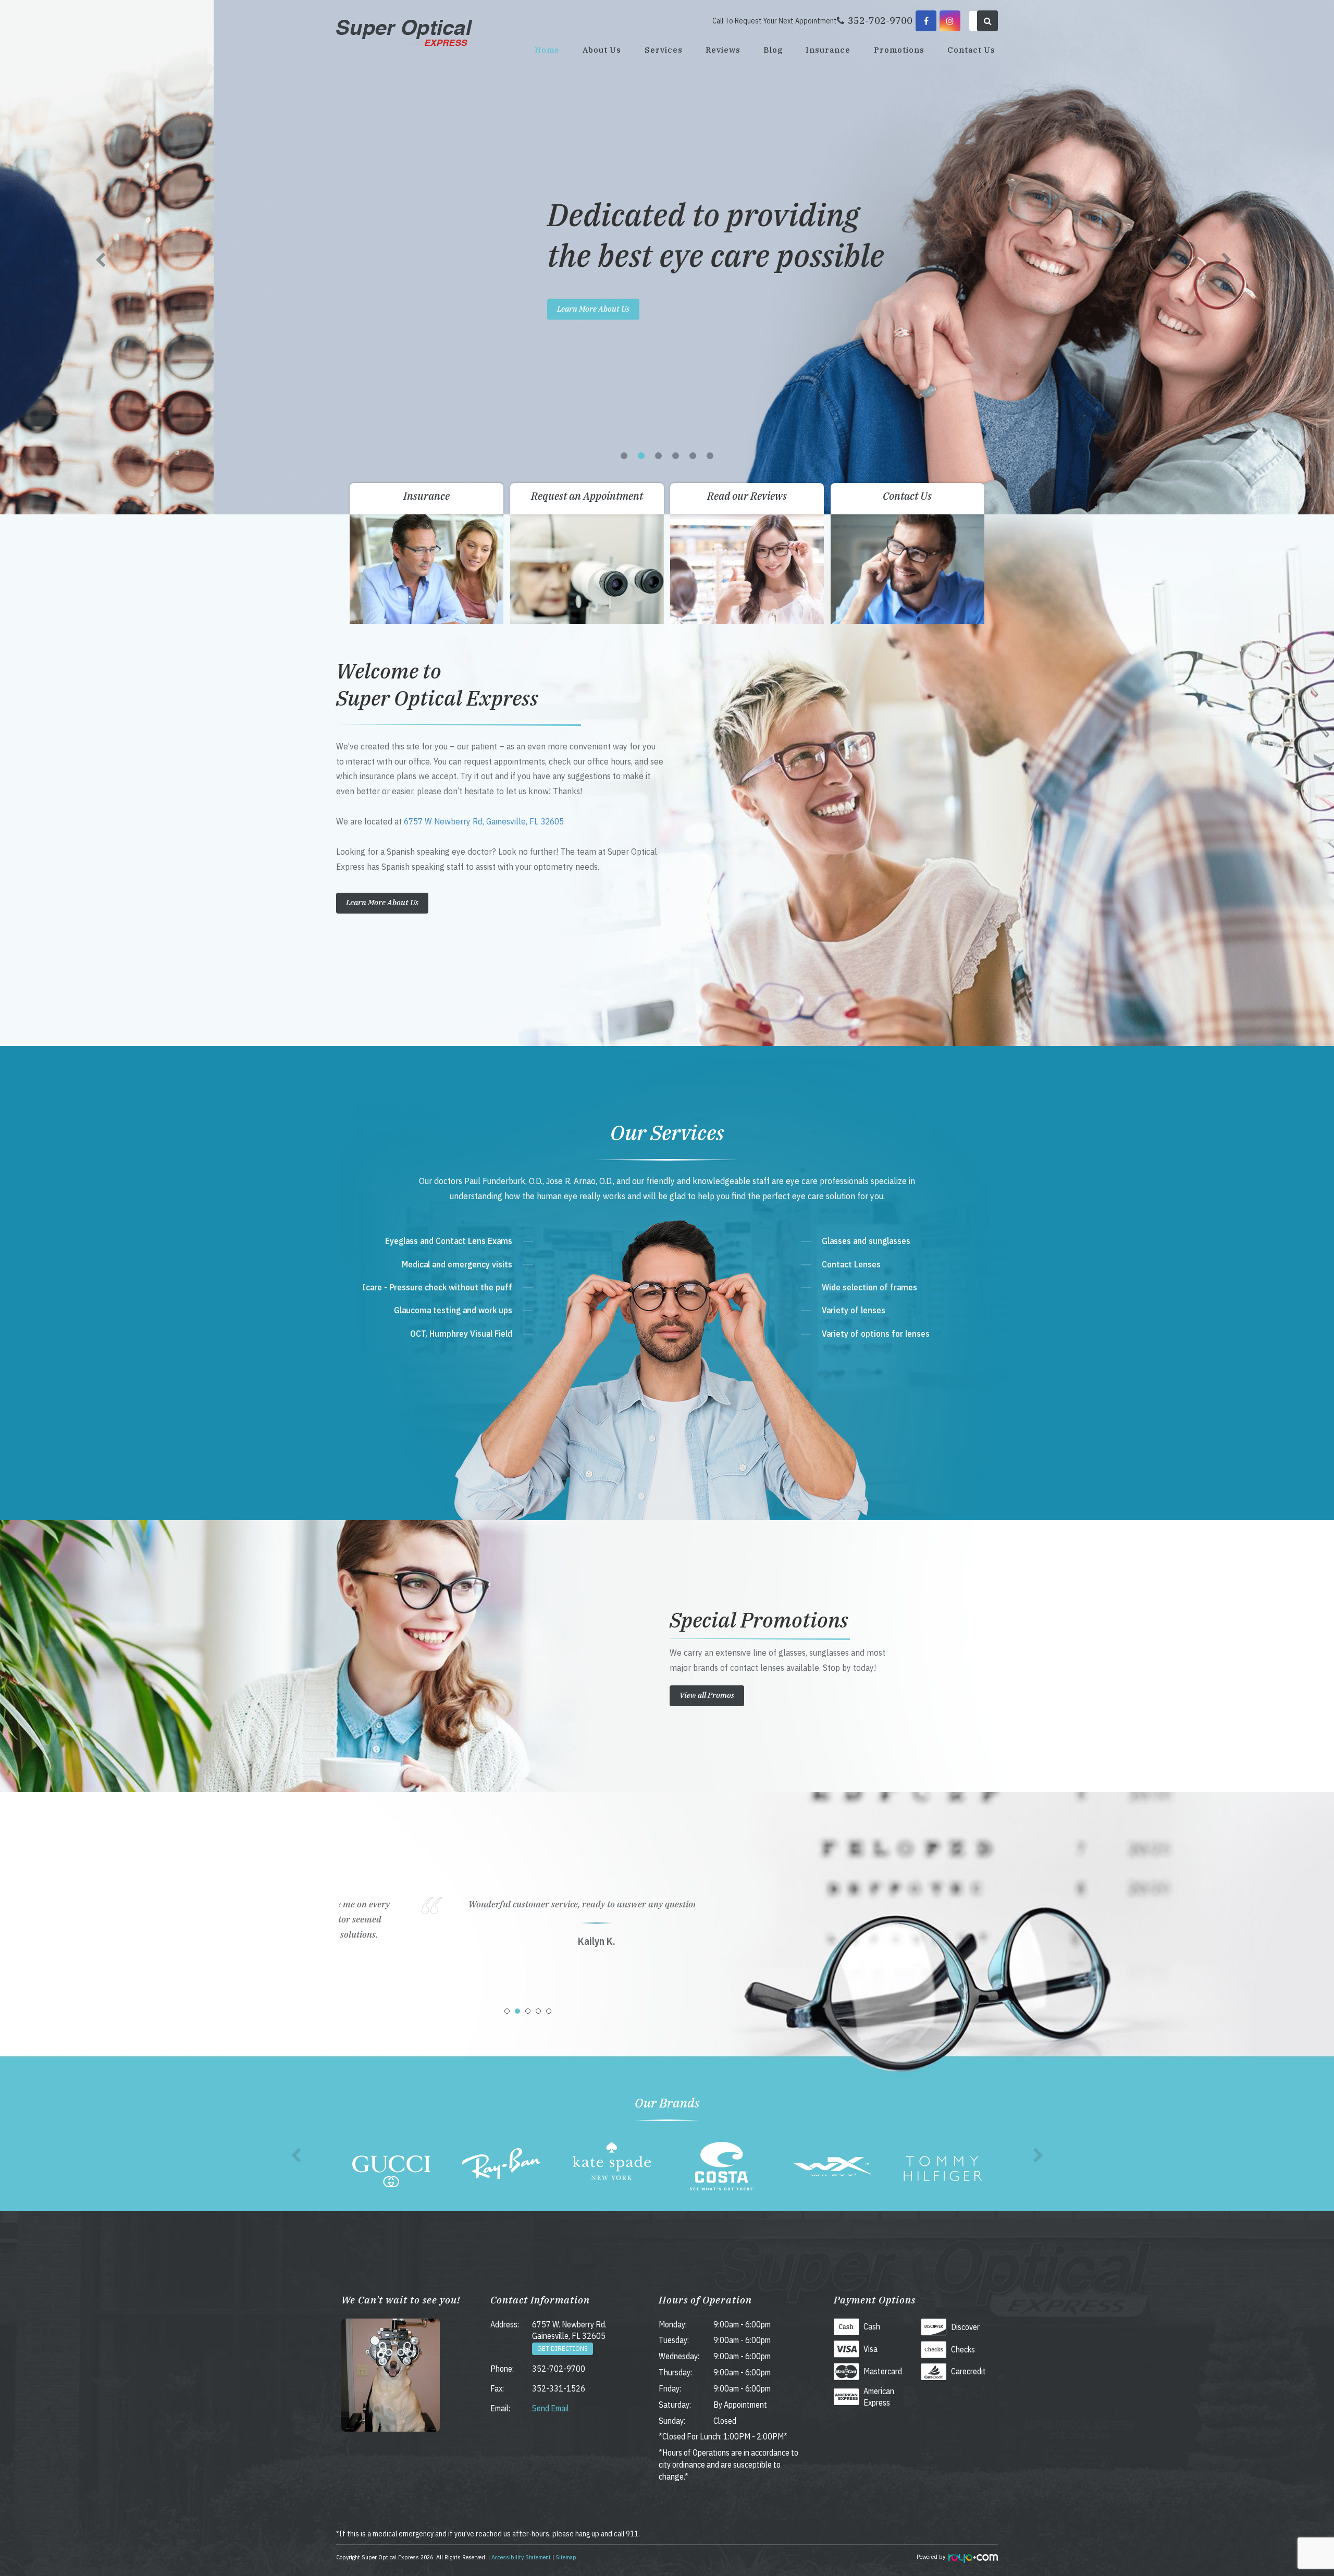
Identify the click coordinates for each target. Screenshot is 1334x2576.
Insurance (828, 50)
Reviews (723, 50)
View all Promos (707, 1695)
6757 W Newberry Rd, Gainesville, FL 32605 (484, 821)
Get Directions (563, 2349)
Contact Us (971, 50)
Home (547, 50)
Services (664, 50)
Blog (773, 50)
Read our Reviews (747, 496)
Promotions (899, 50)
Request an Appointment (587, 496)
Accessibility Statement (521, 2557)
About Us (602, 50)
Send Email (551, 2408)
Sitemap (566, 2557)
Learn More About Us (380, 309)
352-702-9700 (559, 2369)
